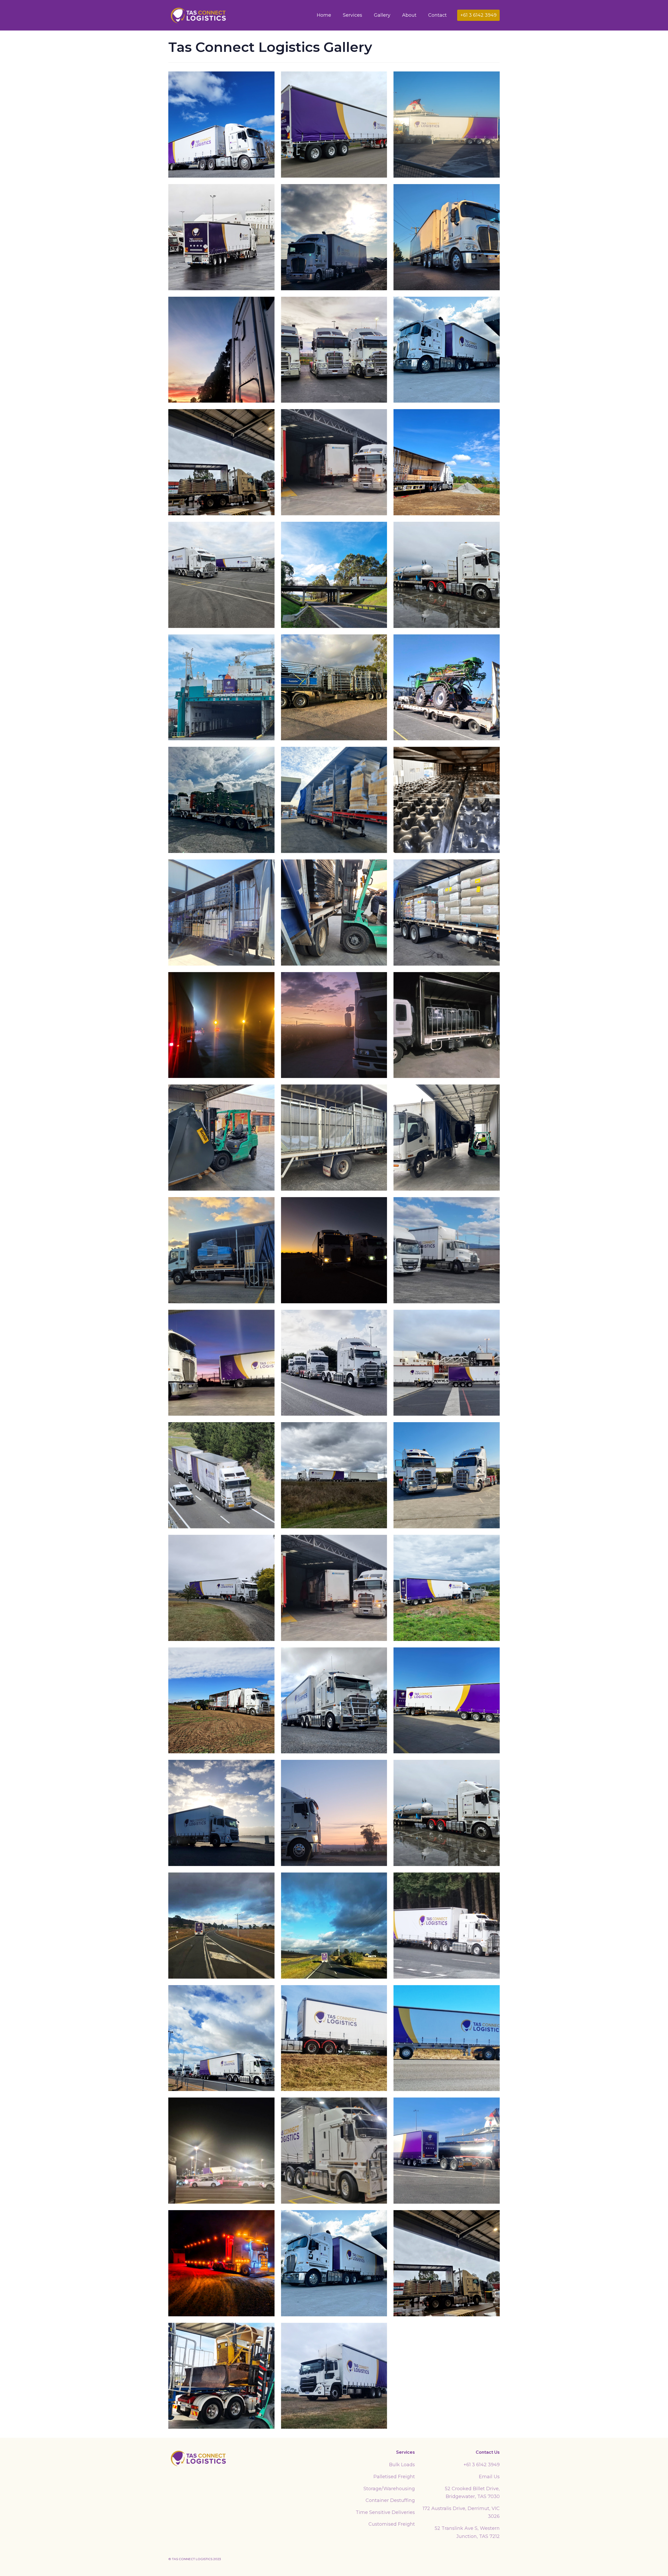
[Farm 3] (447, 1588)
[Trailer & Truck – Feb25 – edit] (334, 2038)
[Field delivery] (221, 1701)
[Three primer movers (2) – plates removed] (334, 350)
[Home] (198, 2458)
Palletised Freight (394, 2477)
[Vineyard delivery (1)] (334, 2376)
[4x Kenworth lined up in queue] (334, 1363)
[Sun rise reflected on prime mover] (221, 350)
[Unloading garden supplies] (221, 462)
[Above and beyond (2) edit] (334, 575)
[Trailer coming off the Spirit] (447, 125)
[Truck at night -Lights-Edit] (221, 2263)
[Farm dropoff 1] (447, 462)
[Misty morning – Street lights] (221, 1025)
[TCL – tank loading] (447, 1138)
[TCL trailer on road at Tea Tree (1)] (221, 1926)
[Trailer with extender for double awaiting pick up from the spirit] (447, 2151)
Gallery (382, 15)
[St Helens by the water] (221, 1813)
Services (353, 15)
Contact (437, 15)
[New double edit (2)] (447, 1701)
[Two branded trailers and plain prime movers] (221, 575)
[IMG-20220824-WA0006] (221, 913)
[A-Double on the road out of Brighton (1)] (334, 1475)
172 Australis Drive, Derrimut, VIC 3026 (461, 2513)
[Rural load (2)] (447, 913)
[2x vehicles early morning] (221, 1363)
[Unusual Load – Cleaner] (221, 1250)
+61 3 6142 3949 (482, 2465)
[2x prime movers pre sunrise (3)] (334, 1250)
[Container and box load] (334, 462)
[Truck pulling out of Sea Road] (221, 237)
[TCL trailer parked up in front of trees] (447, 1926)
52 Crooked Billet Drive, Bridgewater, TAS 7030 (472, 2493)
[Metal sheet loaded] (334, 1138)
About (409, 15)
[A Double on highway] (221, 1475)
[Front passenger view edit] (334, 1701)
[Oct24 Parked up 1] (447, 237)
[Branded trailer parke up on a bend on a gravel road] (221, 1588)
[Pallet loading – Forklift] (334, 913)
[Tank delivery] (447, 575)
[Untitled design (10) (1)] (447, 800)
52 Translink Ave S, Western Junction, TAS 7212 (467, 2532)
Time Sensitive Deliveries (385, 2512)
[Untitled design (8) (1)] (334, 800)
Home (324, 15)
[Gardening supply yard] (334, 237)
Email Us (489, 2477)
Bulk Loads (402, 2465)
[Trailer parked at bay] (334, 2151)
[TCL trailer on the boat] (221, 687)
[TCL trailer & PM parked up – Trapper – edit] (221, 125)
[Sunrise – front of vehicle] (334, 1025)
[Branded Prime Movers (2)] (447, 1475)
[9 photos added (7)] (334, 687)
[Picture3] (447, 687)
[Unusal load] (221, 2376)
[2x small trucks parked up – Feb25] (447, 1250)
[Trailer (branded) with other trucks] (221, 2038)
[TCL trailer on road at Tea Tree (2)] (334, 1926)
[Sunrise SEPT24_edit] (334, 1813)
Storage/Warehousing (389, 2489)
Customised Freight (392, 2524)
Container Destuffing (390, 2500)
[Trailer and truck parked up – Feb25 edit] (447, 2038)
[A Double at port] (447, 1363)
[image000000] (221, 800)
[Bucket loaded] (447, 1025)
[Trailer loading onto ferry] (221, 2151)
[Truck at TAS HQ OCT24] (447, 350)
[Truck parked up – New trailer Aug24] (334, 125)
